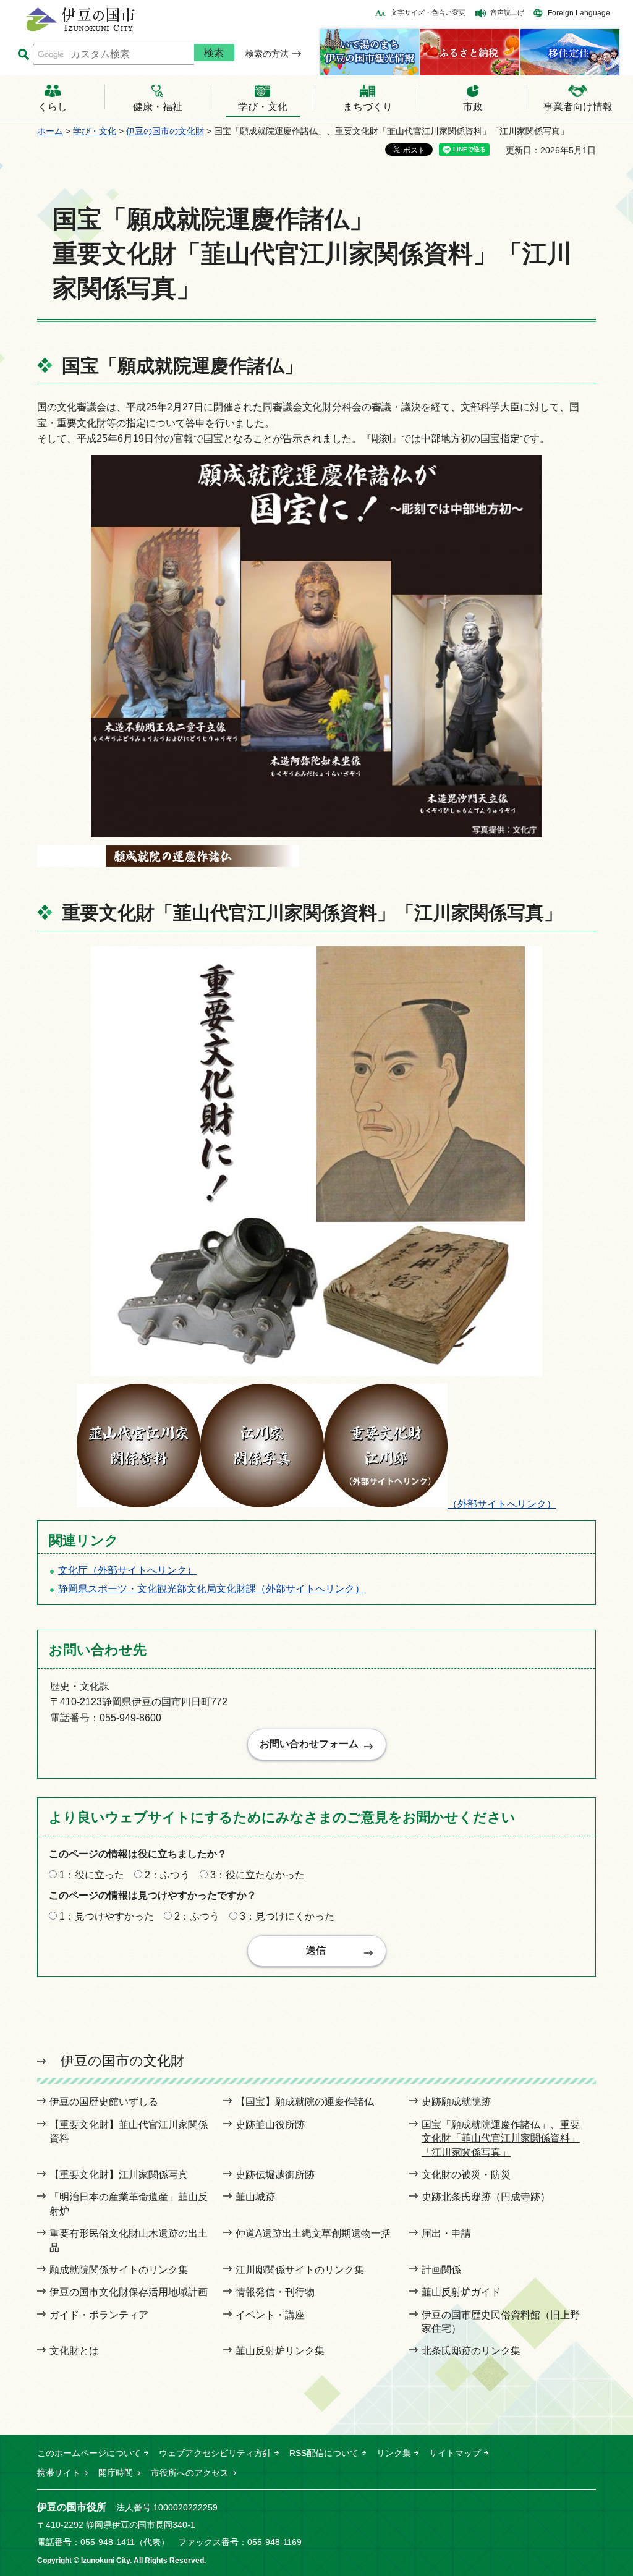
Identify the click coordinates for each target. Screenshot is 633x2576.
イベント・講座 (270, 2315)
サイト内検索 (23, 55)
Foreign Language (579, 13)
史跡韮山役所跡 (270, 2125)
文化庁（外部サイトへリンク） (127, 1570)
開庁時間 (116, 2473)
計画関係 (441, 2270)
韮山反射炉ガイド (461, 2292)
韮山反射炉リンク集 (280, 2351)
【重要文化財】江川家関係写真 (119, 2175)
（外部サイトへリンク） (502, 1504)
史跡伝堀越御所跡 (275, 2175)
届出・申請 (446, 2233)
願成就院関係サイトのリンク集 (119, 2270)
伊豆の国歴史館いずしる (104, 2102)
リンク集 (394, 2453)
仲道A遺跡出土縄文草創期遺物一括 (313, 2233)
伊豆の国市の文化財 (165, 131)
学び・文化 (95, 131)
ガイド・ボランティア (99, 2315)
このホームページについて (89, 2453)
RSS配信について (324, 2453)
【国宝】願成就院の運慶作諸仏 (305, 2102)
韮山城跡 (255, 2197)
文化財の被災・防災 (466, 2175)
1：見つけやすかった (107, 1916)
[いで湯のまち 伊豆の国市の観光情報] (370, 52)
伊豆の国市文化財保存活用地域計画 (129, 2292)
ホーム (50, 131)
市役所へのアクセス (190, 2473)
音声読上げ (507, 12)
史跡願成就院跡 (456, 2102)
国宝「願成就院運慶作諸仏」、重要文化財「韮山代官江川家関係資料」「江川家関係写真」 (501, 2138)
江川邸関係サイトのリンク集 (300, 2270)
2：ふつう (167, 1875)
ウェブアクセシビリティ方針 (215, 2453)
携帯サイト (59, 2473)
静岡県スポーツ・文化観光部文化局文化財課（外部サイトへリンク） (211, 1589)
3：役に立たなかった (257, 1875)
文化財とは (74, 2351)
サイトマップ (455, 2453)
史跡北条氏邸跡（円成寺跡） (486, 2197)
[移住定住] (570, 52)
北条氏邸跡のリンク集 (471, 2351)
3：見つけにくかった (287, 1916)
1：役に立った (92, 1875)
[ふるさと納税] (470, 52)
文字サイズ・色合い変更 (428, 12)
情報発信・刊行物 (275, 2292)
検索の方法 (267, 54)
